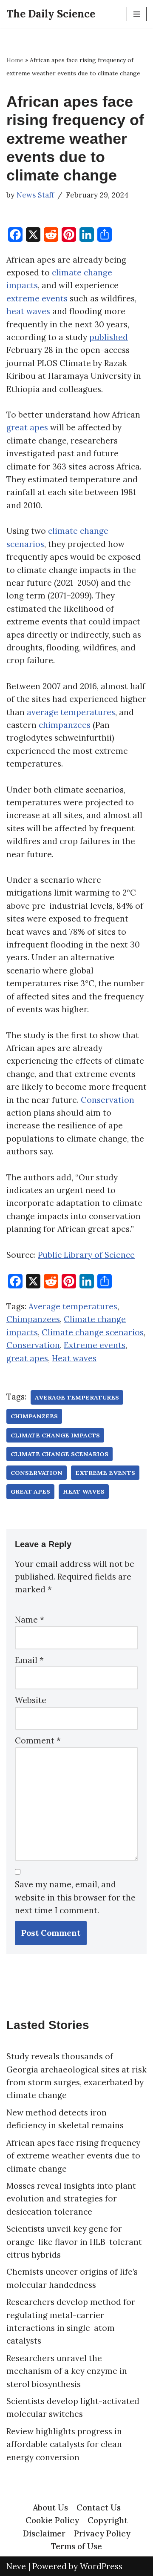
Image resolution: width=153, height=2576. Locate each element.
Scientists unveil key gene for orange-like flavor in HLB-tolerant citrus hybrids (74, 2242)
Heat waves (74, 1358)
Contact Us (99, 2507)
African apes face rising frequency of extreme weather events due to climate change (73, 2156)
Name (30, 1620)
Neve (16, 2566)
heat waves (28, 311)
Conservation (108, 1100)
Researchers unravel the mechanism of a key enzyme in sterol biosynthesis (67, 2371)
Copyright (108, 2520)
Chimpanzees (33, 1319)
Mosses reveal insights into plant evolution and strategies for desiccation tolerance (71, 2199)
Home (15, 60)
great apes (27, 427)
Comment (38, 1740)
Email (29, 1660)
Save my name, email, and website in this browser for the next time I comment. (75, 1897)
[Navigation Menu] (137, 14)
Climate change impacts (55, 1435)
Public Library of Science (86, 1255)
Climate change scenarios (93, 1332)
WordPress (101, 2566)
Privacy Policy (102, 2533)
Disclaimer (44, 2533)
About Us (50, 2507)
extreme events (37, 298)
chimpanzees (65, 725)
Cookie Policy (52, 2520)
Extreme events (95, 1345)
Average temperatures (73, 1306)
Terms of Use (76, 2546)
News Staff (35, 195)
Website (31, 1700)
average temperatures (71, 712)
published (109, 337)
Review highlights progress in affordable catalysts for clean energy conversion (64, 2444)
